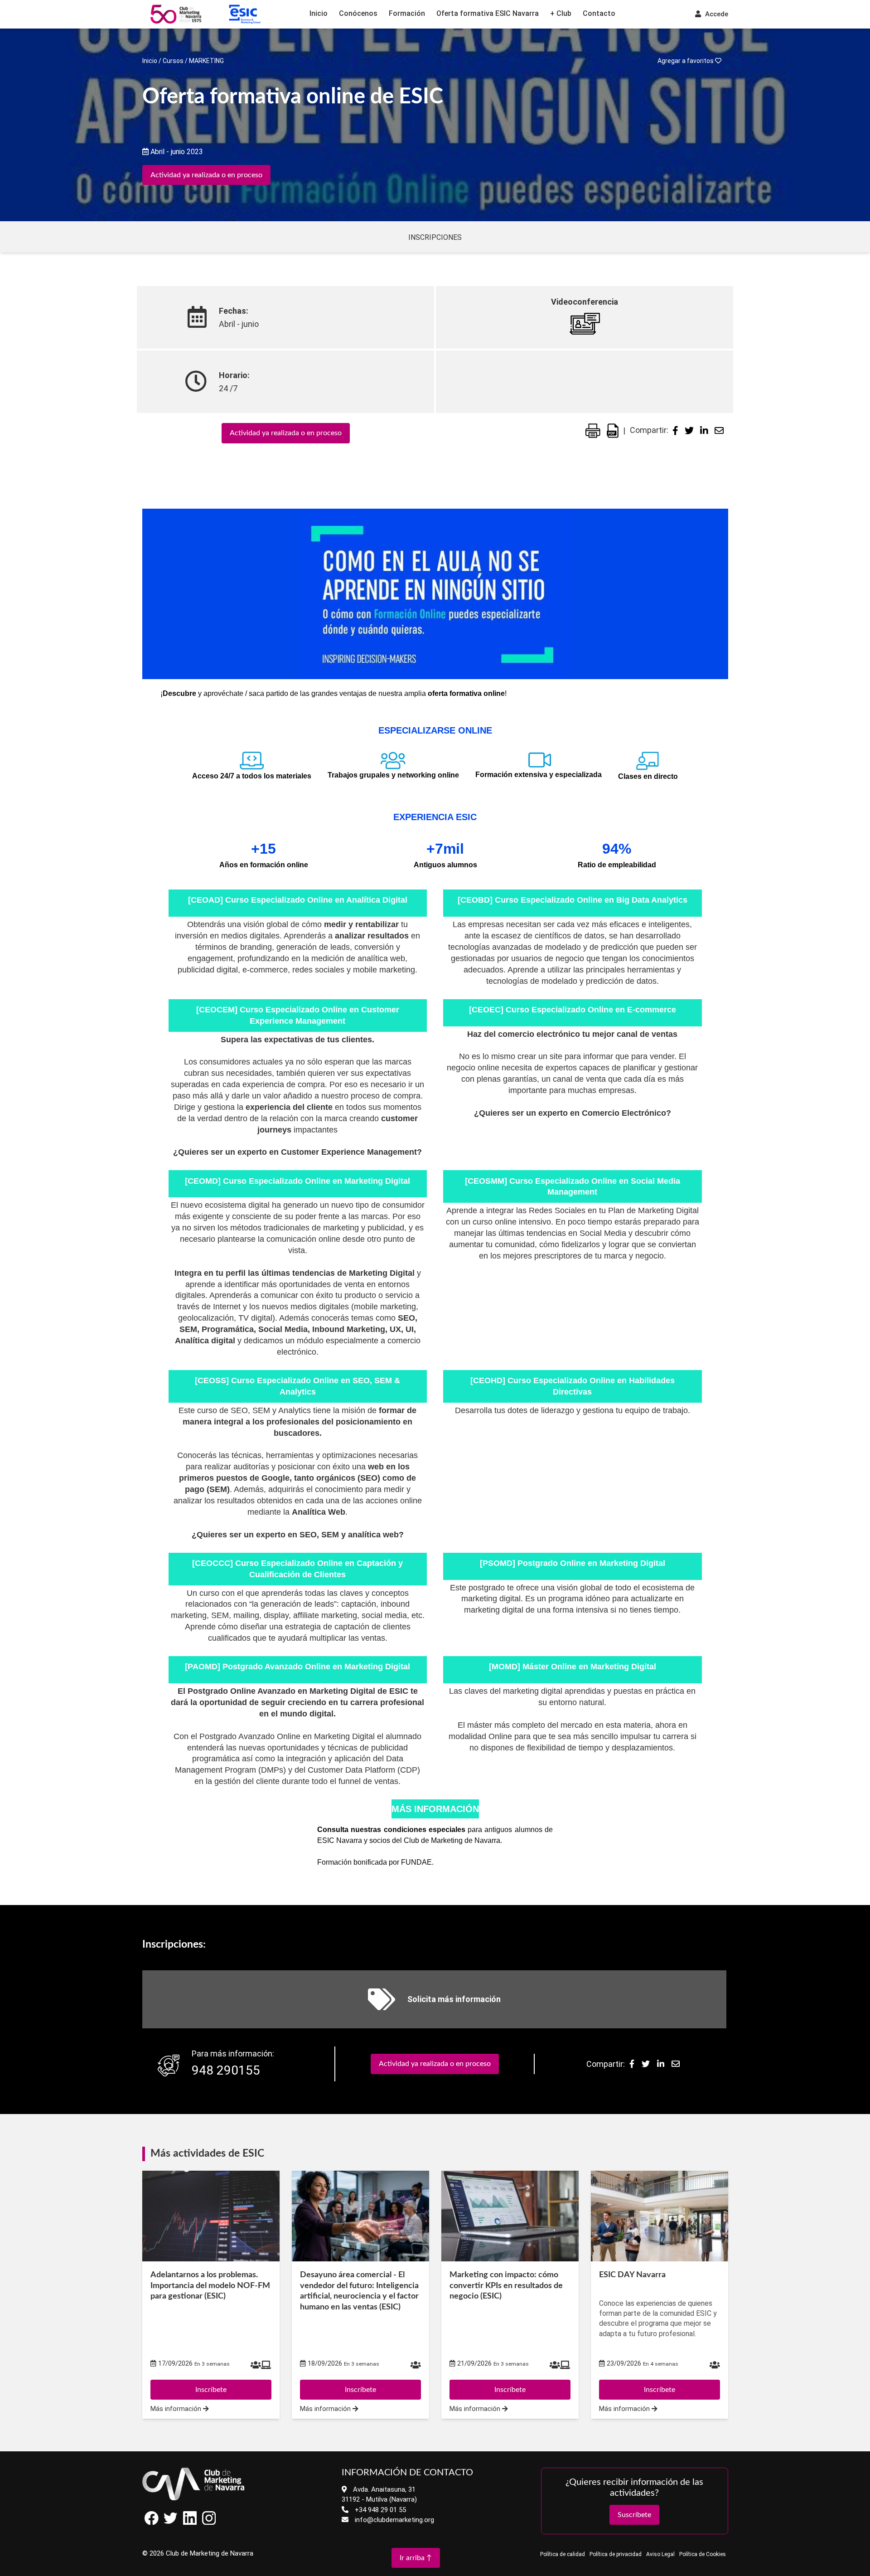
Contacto (599, 13)
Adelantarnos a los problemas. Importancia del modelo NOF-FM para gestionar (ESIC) (210, 2286)
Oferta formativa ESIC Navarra (488, 13)
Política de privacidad (616, 2554)
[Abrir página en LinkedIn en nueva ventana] (190, 2523)
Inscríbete (211, 2390)
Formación (407, 13)
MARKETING (206, 61)
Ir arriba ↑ (416, 2558)
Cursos (173, 61)
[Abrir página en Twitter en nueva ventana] (171, 2523)
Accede (716, 14)
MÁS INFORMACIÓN (435, 1809)
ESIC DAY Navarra (632, 2275)
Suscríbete (634, 2515)
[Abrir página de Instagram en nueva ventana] (209, 2523)
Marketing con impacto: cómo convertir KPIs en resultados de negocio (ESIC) (506, 2286)
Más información (177, 2409)
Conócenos (358, 13)
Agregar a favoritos (686, 61)
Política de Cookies (703, 2554)
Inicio (319, 13)
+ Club (561, 13)
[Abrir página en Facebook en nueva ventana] (152, 2523)
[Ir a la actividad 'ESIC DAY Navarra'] (660, 2216)
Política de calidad (563, 2554)
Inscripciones (435, 237)
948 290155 (226, 2070)
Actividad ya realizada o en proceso (206, 175)
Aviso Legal (660, 2554)
